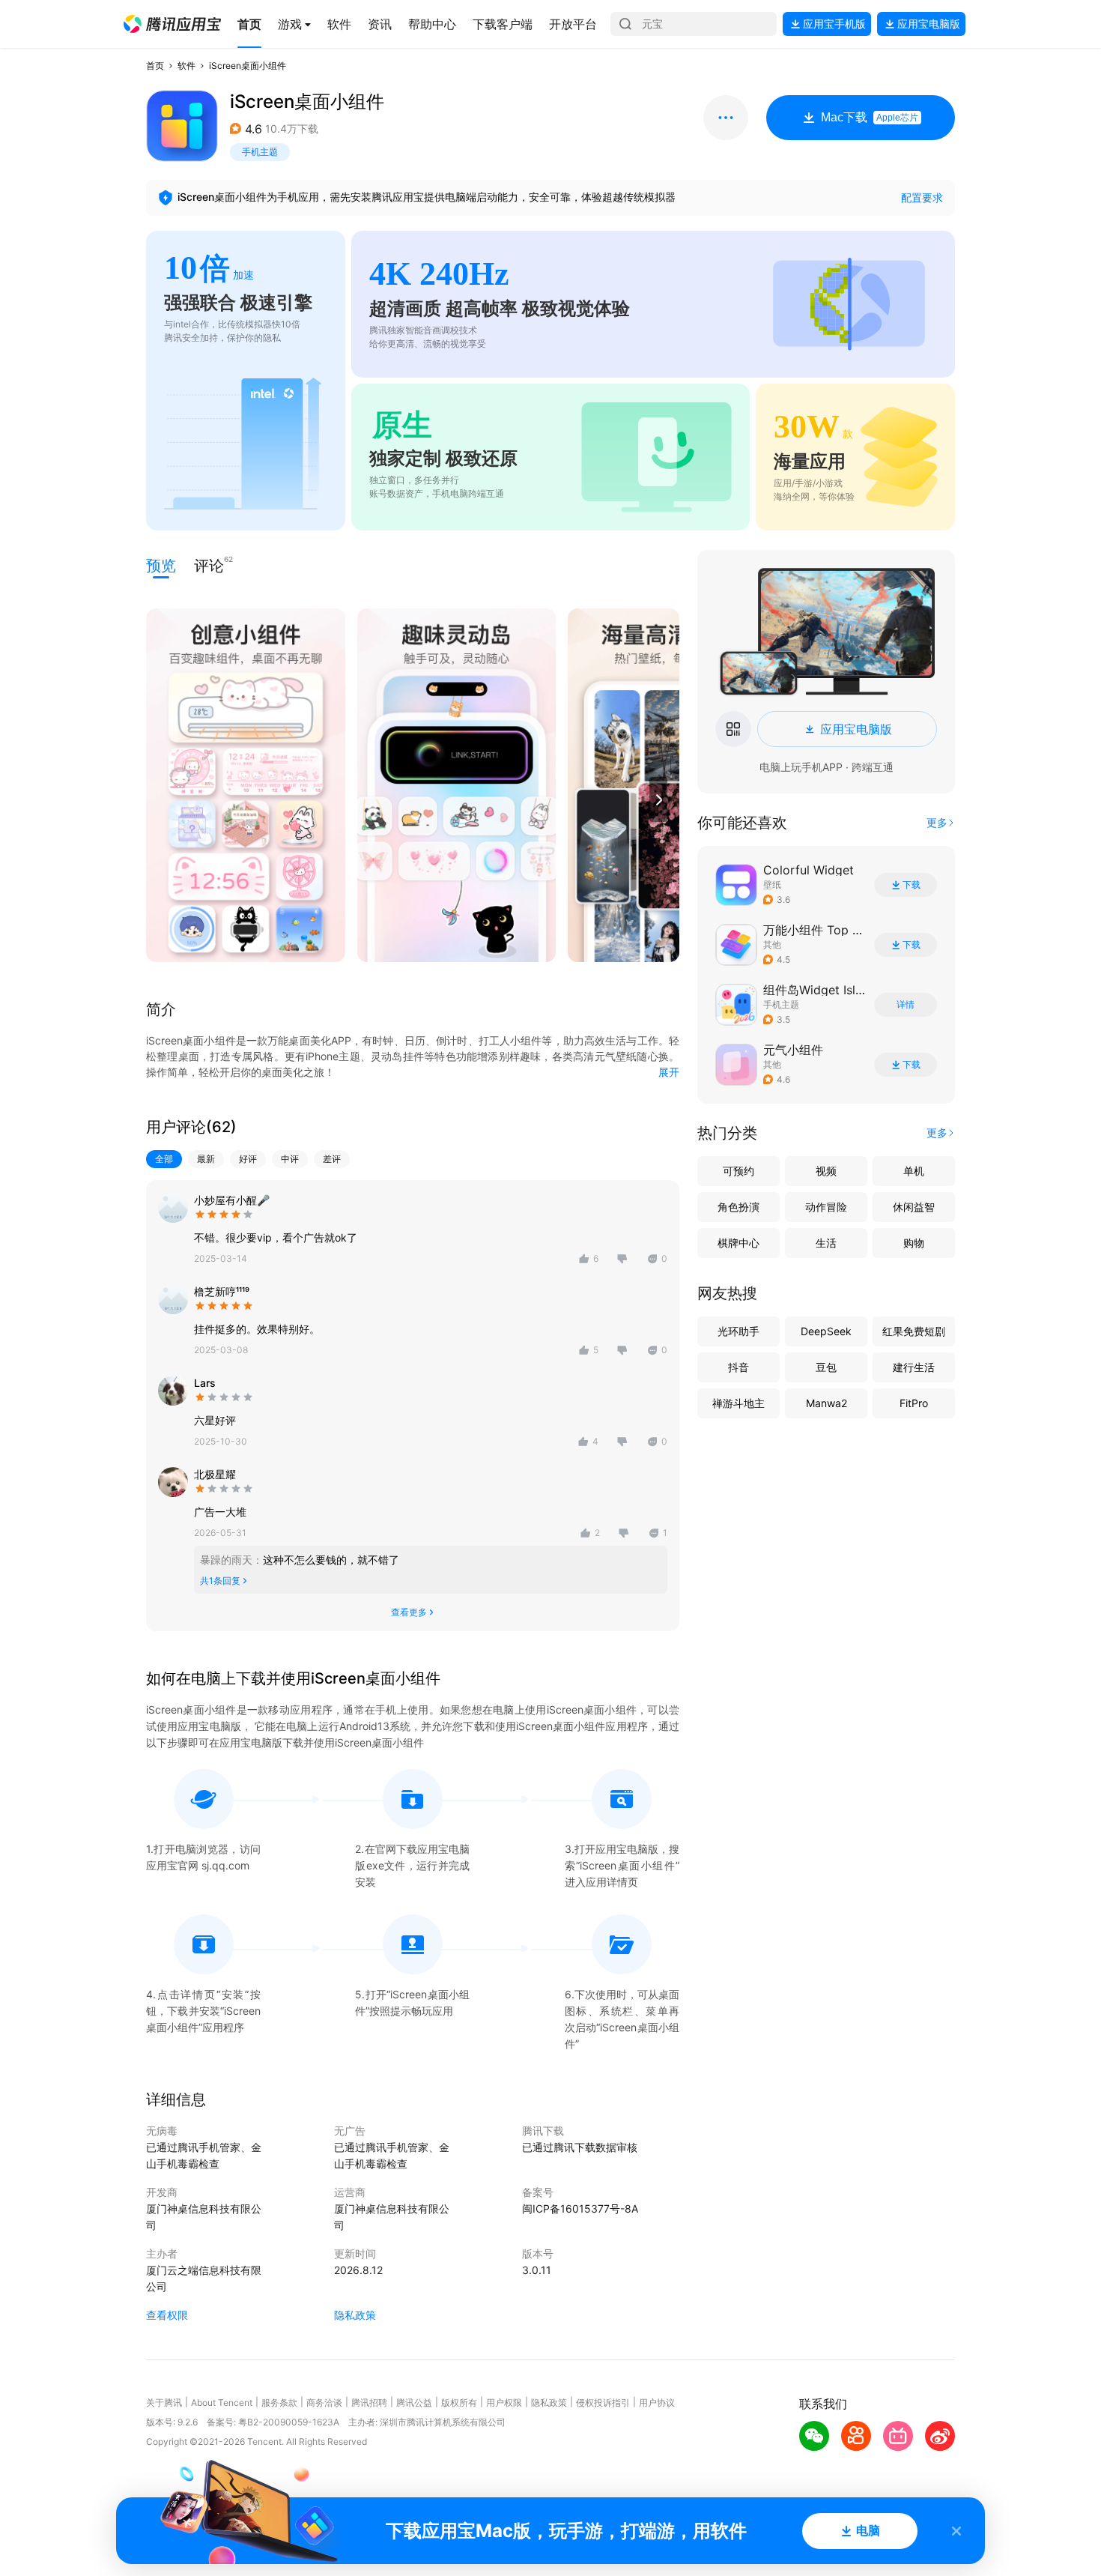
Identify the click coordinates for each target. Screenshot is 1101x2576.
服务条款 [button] (279, 2403)
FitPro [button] (914, 1403)
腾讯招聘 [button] (369, 2403)
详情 (906, 1005)
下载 (912, 885)
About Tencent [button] (222, 2403)
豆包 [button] (826, 1367)
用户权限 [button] (504, 2403)
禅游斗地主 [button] (738, 1403)
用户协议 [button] (657, 2403)
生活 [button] (826, 1243)
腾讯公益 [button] (414, 2403)
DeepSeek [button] (826, 1331)
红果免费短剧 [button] (914, 1331)
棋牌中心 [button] (738, 1243)
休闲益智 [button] (914, 1207)
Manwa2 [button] (826, 1403)
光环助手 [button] (738, 1331)
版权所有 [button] (459, 2403)
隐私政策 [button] (355, 2315)
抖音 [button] (738, 1367)
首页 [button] (155, 66)
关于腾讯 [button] (164, 2403)
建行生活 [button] (914, 1367)
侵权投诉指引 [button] (603, 2403)
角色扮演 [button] (738, 1207)
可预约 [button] (738, 1171)
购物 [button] (914, 1243)
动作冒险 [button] (826, 1207)
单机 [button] (914, 1171)
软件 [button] (186, 66)
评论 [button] (209, 565)
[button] (172, 24)
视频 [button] (826, 1171)
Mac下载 (870, 117)
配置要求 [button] (922, 197)
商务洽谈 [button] (324, 2403)
